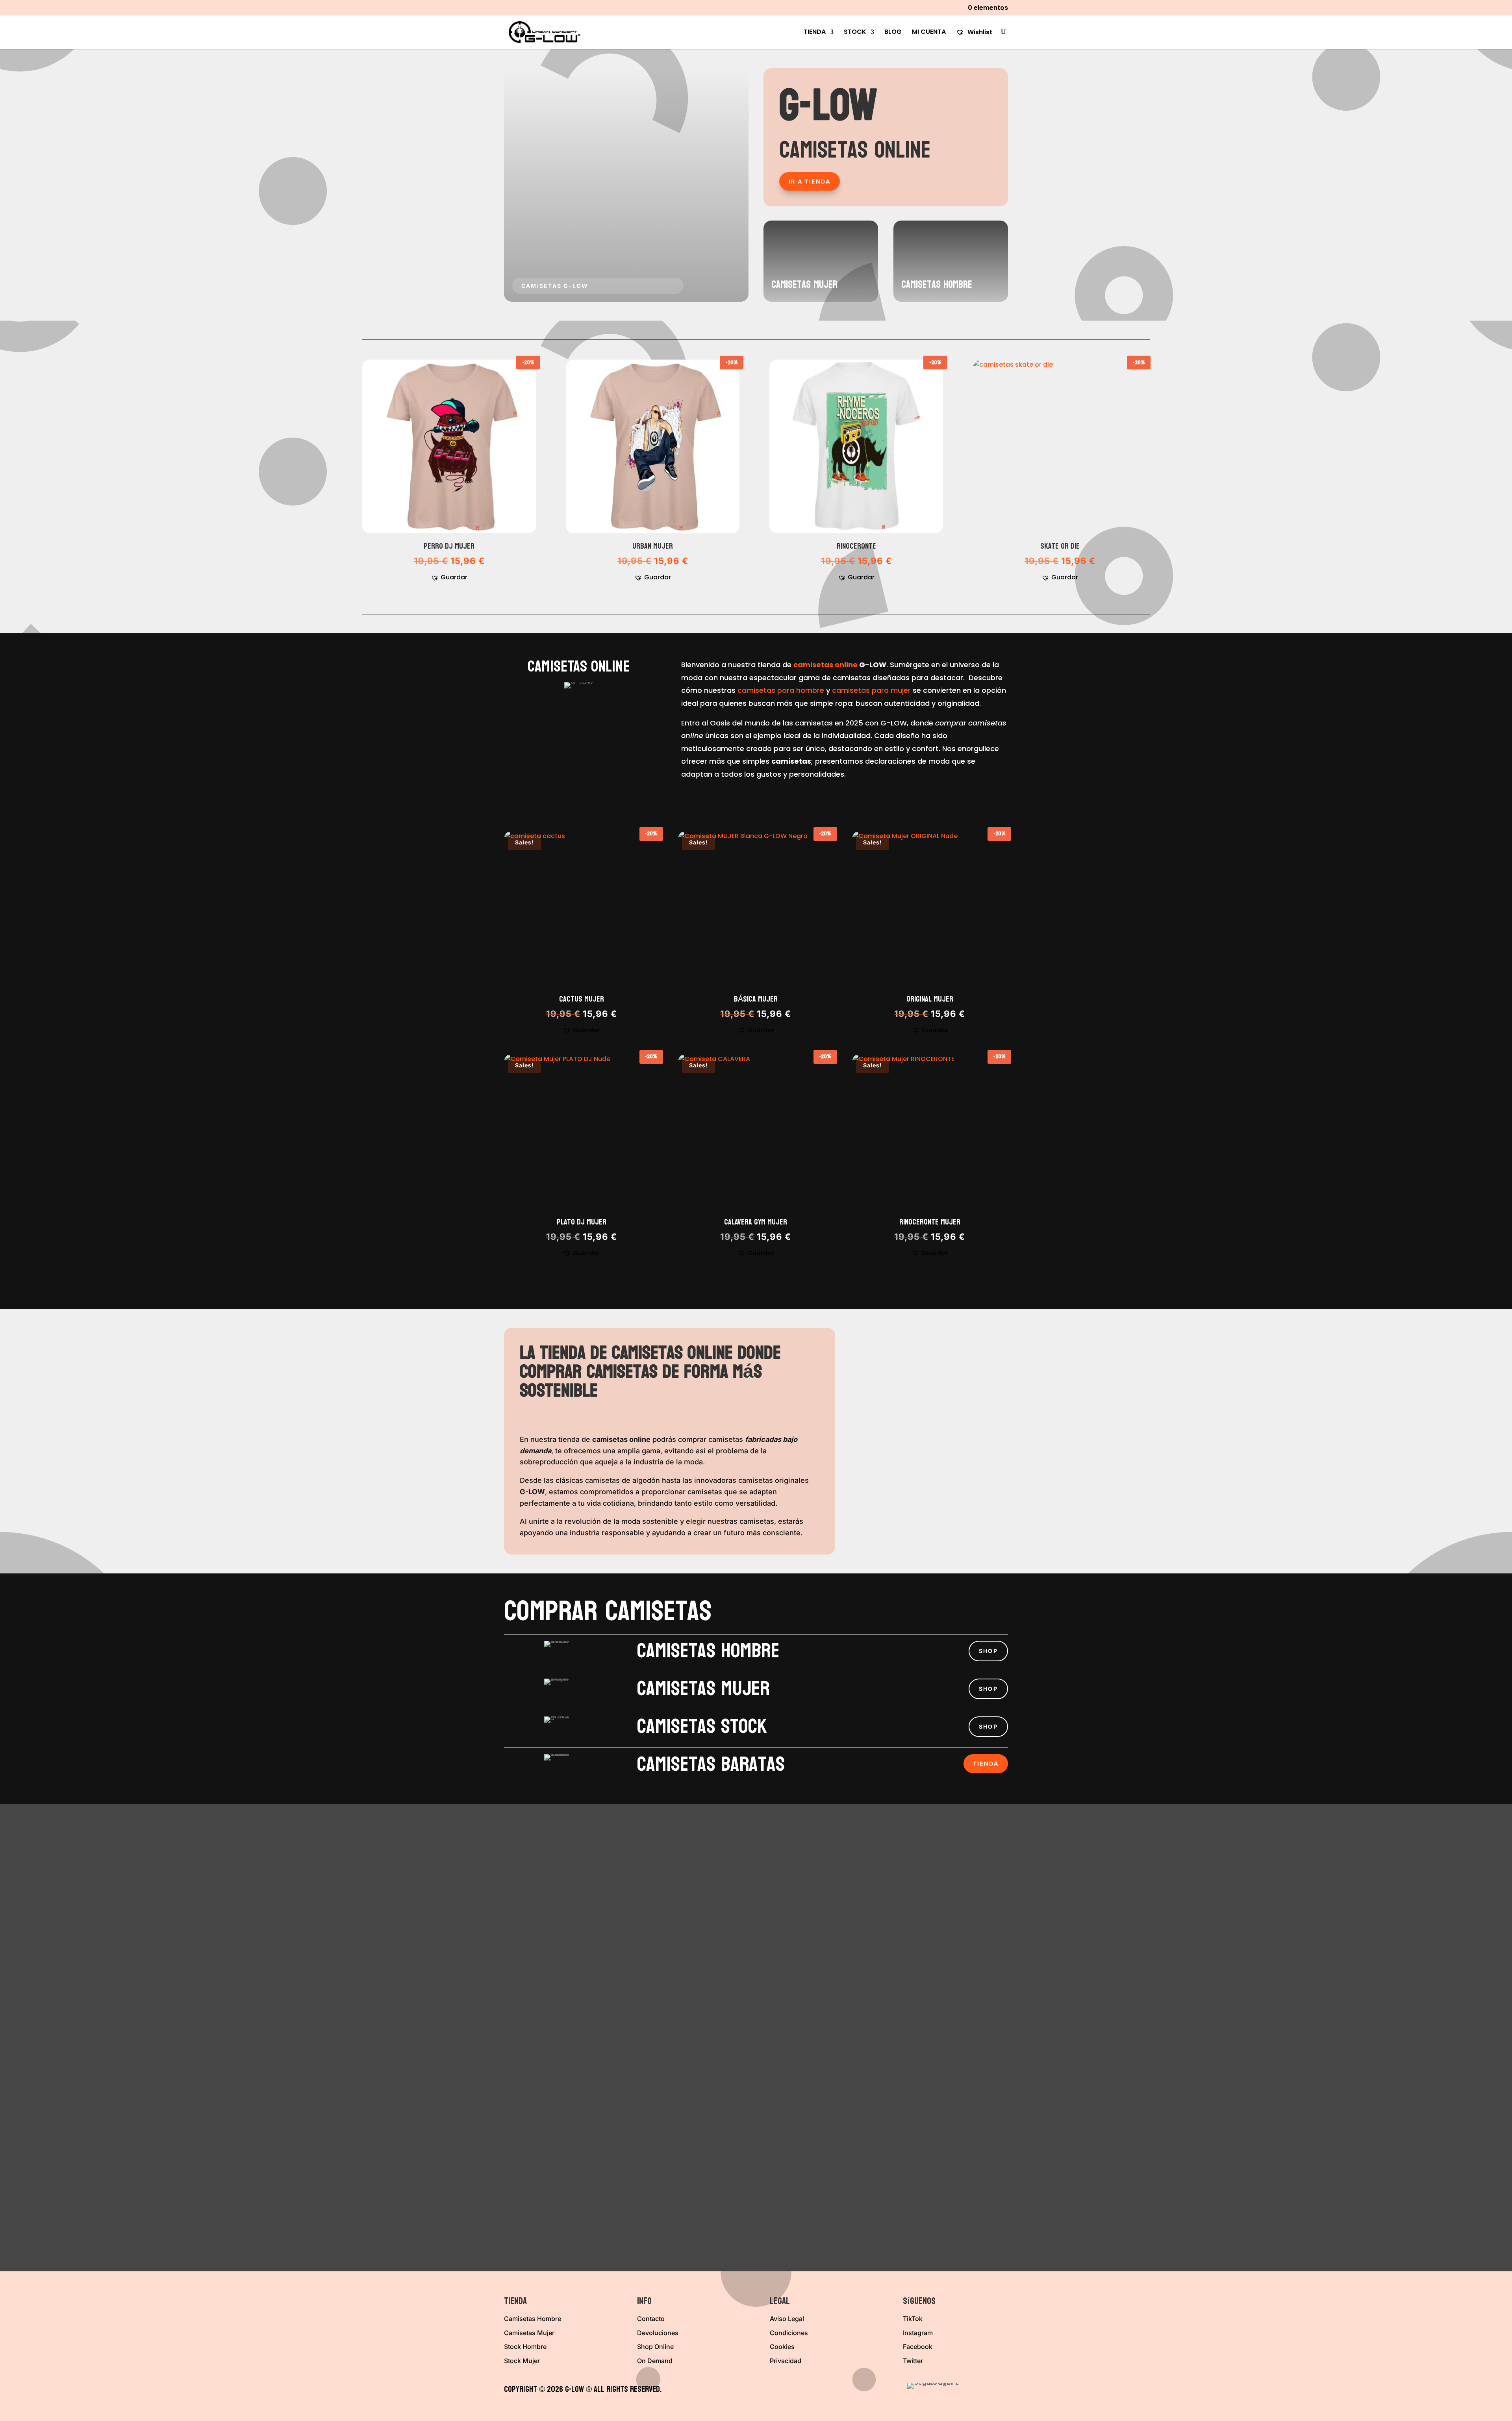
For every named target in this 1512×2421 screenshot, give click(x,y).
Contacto (651, 2319)
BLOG (893, 33)
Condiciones (789, 2333)
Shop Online (655, 2347)
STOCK (855, 33)
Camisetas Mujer (529, 2333)
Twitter (913, 2361)
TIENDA (815, 33)
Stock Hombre (525, 2347)
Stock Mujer (522, 2361)
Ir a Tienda (810, 181)
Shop (988, 1651)
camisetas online (825, 665)
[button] (449, 577)
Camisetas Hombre (533, 2319)
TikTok (913, 2319)
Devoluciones (658, 2333)
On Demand (655, 2361)
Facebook (918, 2347)
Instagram (918, 2333)
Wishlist (979, 32)
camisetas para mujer (871, 690)
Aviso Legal (787, 2319)
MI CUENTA (929, 33)
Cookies (782, 2347)
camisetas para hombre (781, 690)
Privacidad (786, 2361)
